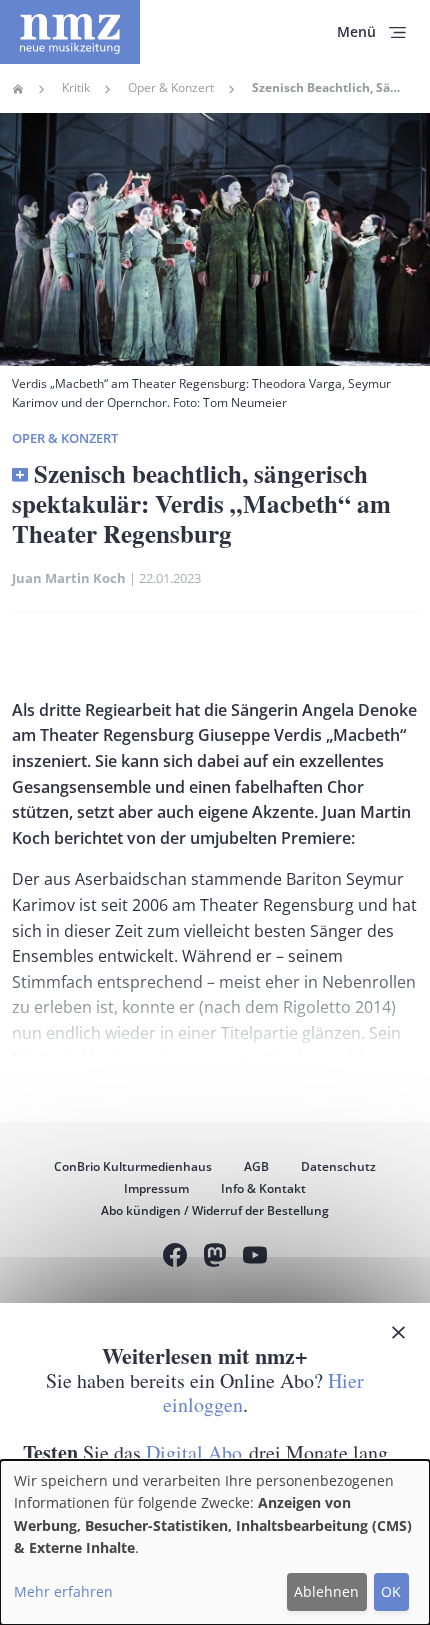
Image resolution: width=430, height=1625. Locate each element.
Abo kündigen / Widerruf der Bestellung (215, 1210)
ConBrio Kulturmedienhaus (133, 1166)
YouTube (255, 1257)
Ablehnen (326, 1591)
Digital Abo (194, 1452)
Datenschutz (338, 1166)
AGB (256, 1166)
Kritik (76, 88)
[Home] (70, 32)
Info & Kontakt (263, 1188)
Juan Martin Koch (69, 578)
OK (391, 1591)
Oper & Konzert (171, 88)
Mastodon (215, 1257)
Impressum (156, 1188)
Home (18, 89)
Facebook (175, 1257)
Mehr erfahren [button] (63, 1591)
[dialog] (215, 1542)
